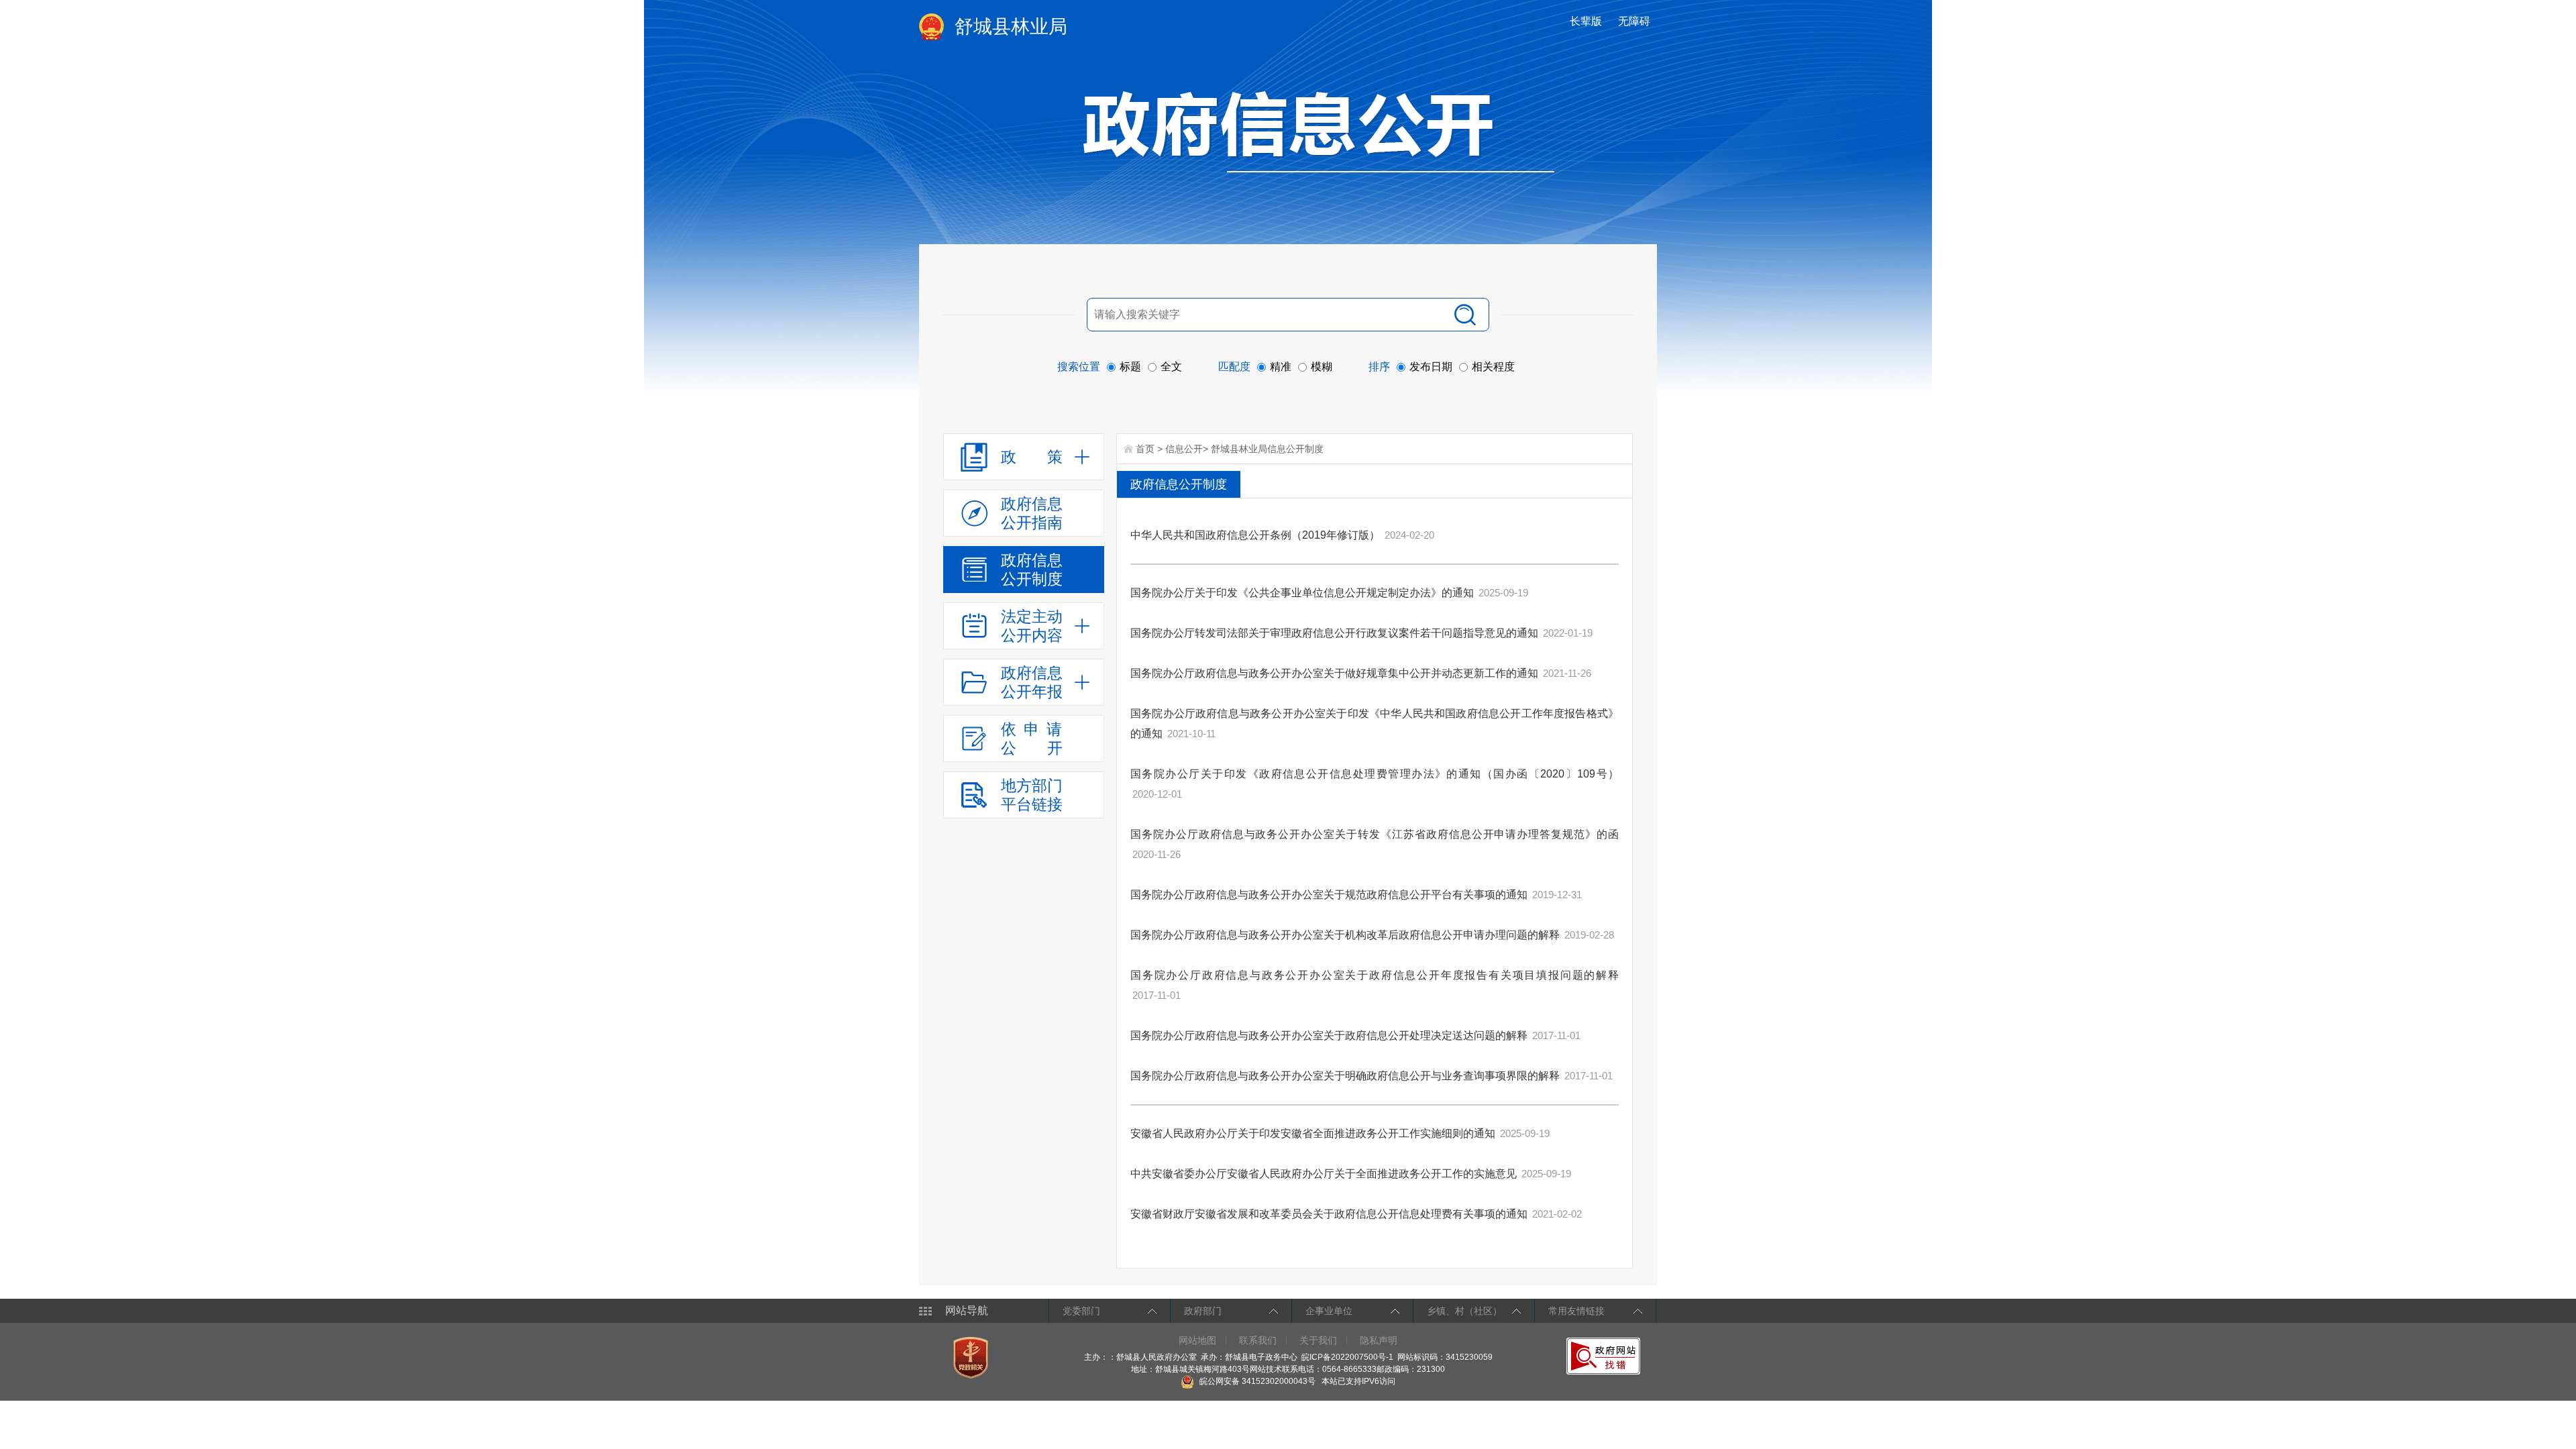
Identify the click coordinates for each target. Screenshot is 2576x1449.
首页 (1145, 449)
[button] (1587, 21)
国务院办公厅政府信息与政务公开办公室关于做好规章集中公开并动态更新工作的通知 (1334, 673)
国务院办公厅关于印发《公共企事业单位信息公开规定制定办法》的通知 (1302, 593)
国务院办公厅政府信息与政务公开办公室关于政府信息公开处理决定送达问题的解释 (1329, 1035)
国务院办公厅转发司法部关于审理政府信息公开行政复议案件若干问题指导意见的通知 (1334, 633)
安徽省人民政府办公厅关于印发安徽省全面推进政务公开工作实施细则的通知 (1313, 1133)
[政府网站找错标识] (1605, 1356)
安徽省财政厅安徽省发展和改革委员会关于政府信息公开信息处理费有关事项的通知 (1329, 1214)
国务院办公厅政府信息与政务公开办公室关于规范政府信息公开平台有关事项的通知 (1329, 895)
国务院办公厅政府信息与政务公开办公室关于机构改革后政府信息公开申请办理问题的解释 (1345, 935)
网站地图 (1197, 1340)
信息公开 (1184, 449)
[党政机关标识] (972, 1357)
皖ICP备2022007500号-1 (1347, 1357)
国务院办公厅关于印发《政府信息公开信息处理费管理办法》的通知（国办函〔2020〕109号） (1375, 774)
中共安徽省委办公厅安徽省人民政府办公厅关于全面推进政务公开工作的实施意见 (1324, 1174)
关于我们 (1318, 1340)
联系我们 (1258, 1340)
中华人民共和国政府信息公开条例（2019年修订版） (1255, 535)
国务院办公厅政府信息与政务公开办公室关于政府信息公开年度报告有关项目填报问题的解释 (1375, 975)
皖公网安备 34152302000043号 (1256, 1381)
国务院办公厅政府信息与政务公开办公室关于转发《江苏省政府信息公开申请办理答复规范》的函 (1375, 834)
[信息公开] (1319, 131)
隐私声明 (1379, 1340)
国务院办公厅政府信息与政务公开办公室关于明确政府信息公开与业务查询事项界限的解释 (1345, 1076)
